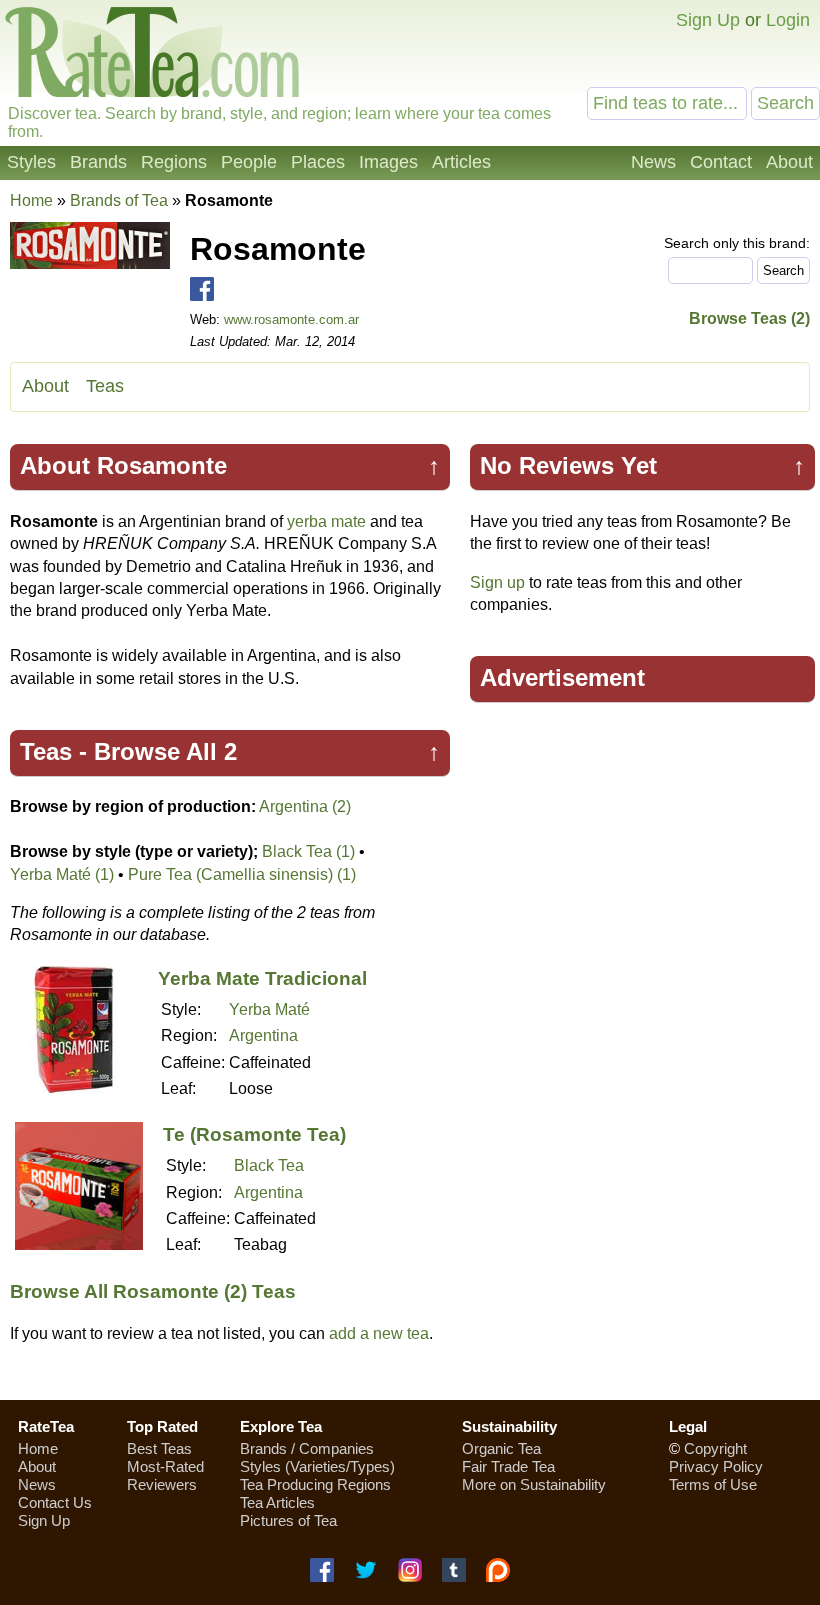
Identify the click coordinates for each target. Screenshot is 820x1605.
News (653, 162)
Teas (105, 386)
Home (31, 200)
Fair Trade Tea (508, 1466)
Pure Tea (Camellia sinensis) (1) (242, 874)
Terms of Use (713, 1484)
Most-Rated (165, 1466)
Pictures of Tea (288, 1520)
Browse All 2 (165, 751)
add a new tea (379, 1333)
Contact (721, 162)
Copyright (715, 1448)
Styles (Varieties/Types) (317, 1466)
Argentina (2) (305, 806)
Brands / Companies (307, 1448)
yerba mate (326, 521)
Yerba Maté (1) (62, 874)
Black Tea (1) (308, 851)
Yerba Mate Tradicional (262, 978)
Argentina (263, 1035)
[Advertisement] (643, 863)
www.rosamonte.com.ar (291, 319)
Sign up (497, 582)
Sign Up (708, 20)
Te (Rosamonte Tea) (254, 1134)
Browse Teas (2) (749, 318)
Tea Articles (277, 1502)
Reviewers (162, 1484)
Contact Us (55, 1502)
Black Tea (269, 1165)
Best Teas (159, 1448)
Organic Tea (501, 1448)
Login (788, 20)
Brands (98, 162)
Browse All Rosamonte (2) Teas (153, 1291)
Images (388, 162)
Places (318, 162)
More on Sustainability (534, 1484)
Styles (31, 162)
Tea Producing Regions (315, 1484)
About (789, 162)
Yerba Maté (269, 1009)
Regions (174, 162)
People (249, 162)
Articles (461, 162)
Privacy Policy (716, 1466)
